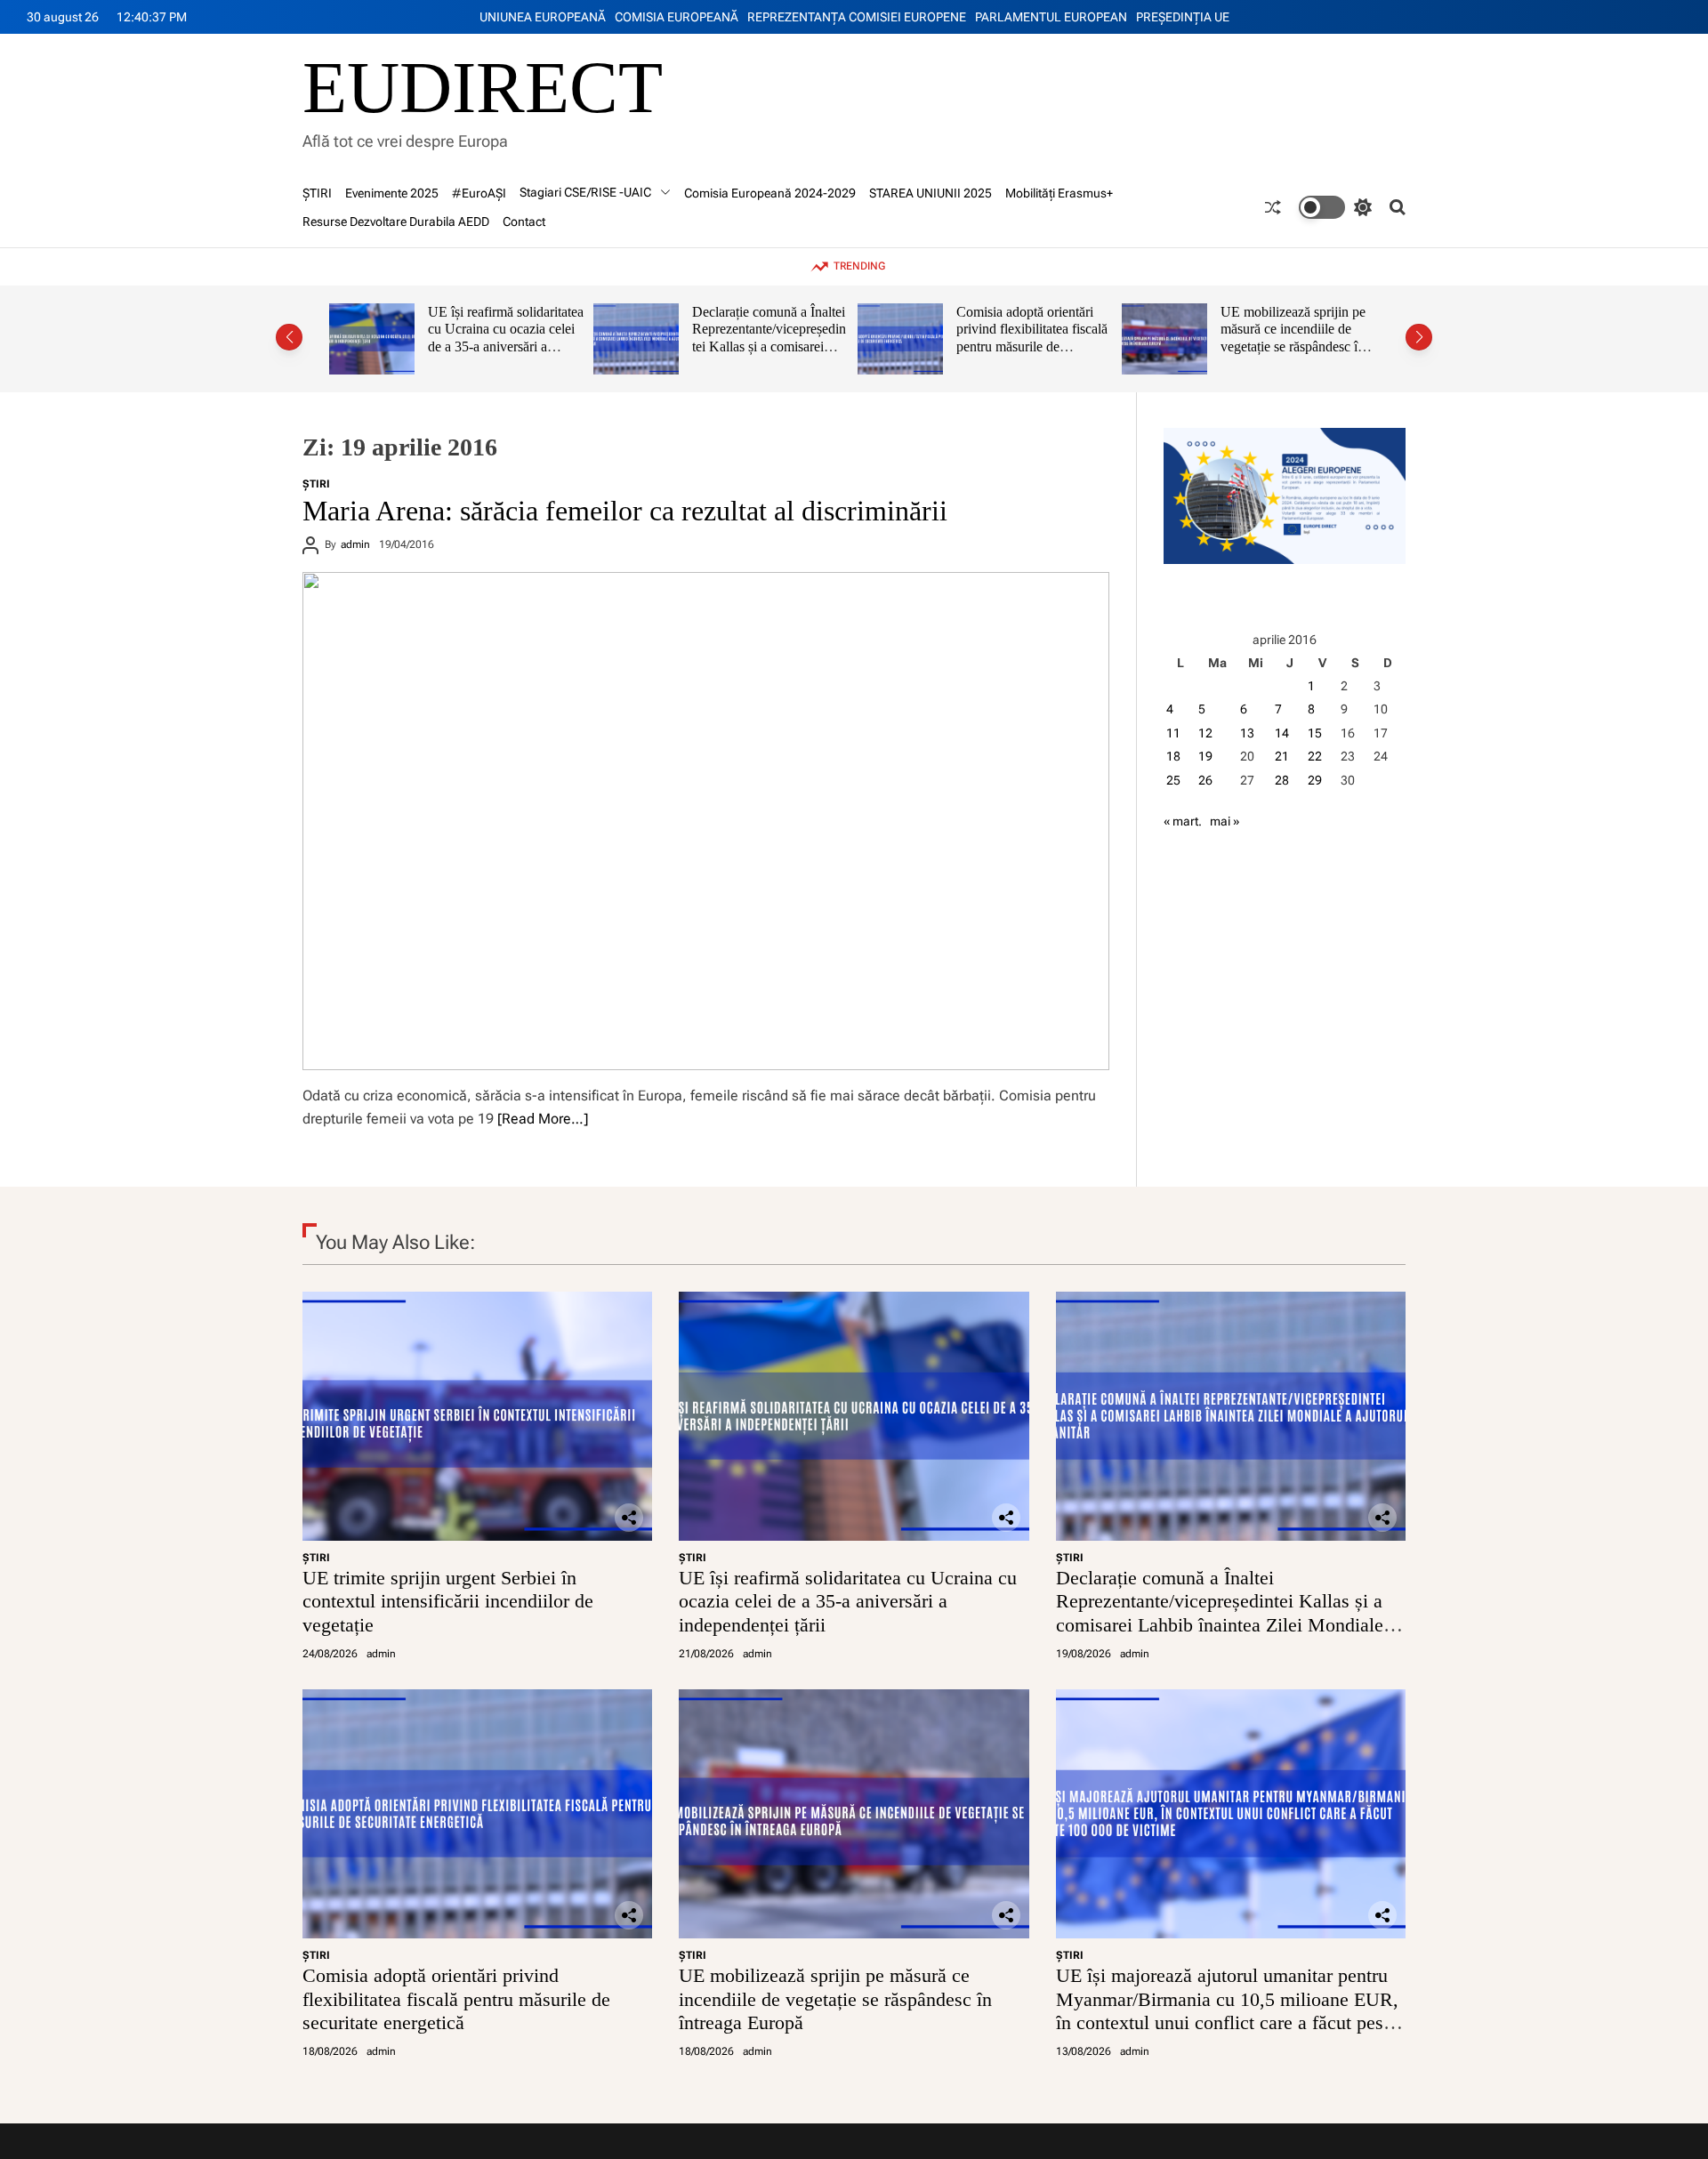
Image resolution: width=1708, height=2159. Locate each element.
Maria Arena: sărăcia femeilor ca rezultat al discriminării (625, 511)
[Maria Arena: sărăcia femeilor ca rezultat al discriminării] (706, 821)
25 (1173, 780)
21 (1282, 756)
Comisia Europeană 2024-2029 (770, 193)
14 (1282, 733)
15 (1315, 733)
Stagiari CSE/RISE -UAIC (585, 192)
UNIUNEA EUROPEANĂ (543, 17)
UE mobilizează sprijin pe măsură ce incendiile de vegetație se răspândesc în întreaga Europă (1059, 338)
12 (1205, 733)
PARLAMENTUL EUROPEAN (1051, 17)
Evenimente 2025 (392, 193)
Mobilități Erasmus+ (1059, 193)
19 (1205, 756)
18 (1173, 756)
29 (1315, 780)
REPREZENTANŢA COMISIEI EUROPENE (857, 17)
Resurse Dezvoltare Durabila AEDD (396, 222)
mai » (1225, 821)
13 (1247, 733)
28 (1282, 780)
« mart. (1183, 821)
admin (355, 544)
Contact (524, 222)
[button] (289, 337)
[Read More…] (543, 1119)
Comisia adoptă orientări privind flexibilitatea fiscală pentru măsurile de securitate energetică (798, 338)
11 (1173, 733)
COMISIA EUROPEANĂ (677, 17)
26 (1205, 780)
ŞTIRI (317, 193)
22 (1315, 756)
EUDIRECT (483, 88)
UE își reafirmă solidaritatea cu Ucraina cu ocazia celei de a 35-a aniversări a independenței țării (848, 1601)
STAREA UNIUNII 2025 (931, 193)
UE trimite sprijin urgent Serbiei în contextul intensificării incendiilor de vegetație (448, 1601)
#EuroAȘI (479, 193)
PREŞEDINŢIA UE (1183, 17)
